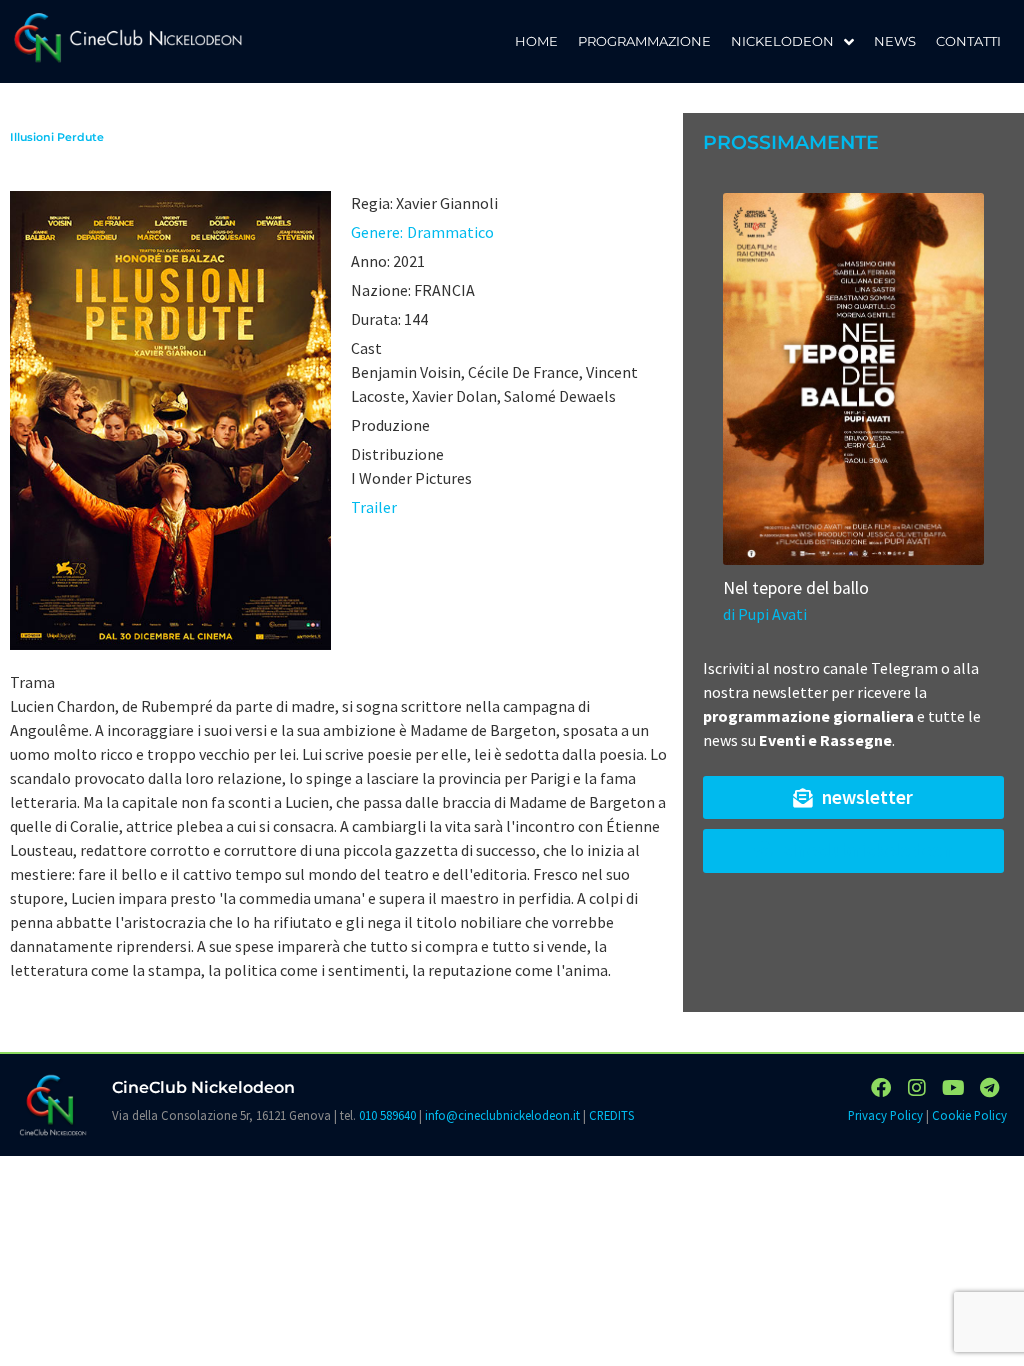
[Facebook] (881, 1088)
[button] (853, 797)
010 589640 (387, 1115)
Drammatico (450, 232)
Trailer (374, 507)
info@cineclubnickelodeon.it (502, 1115)
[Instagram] (917, 1088)
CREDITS (611, 1115)
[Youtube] (953, 1088)
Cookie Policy (969, 1115)
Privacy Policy (885, 1115)
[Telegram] (989, 1088)
